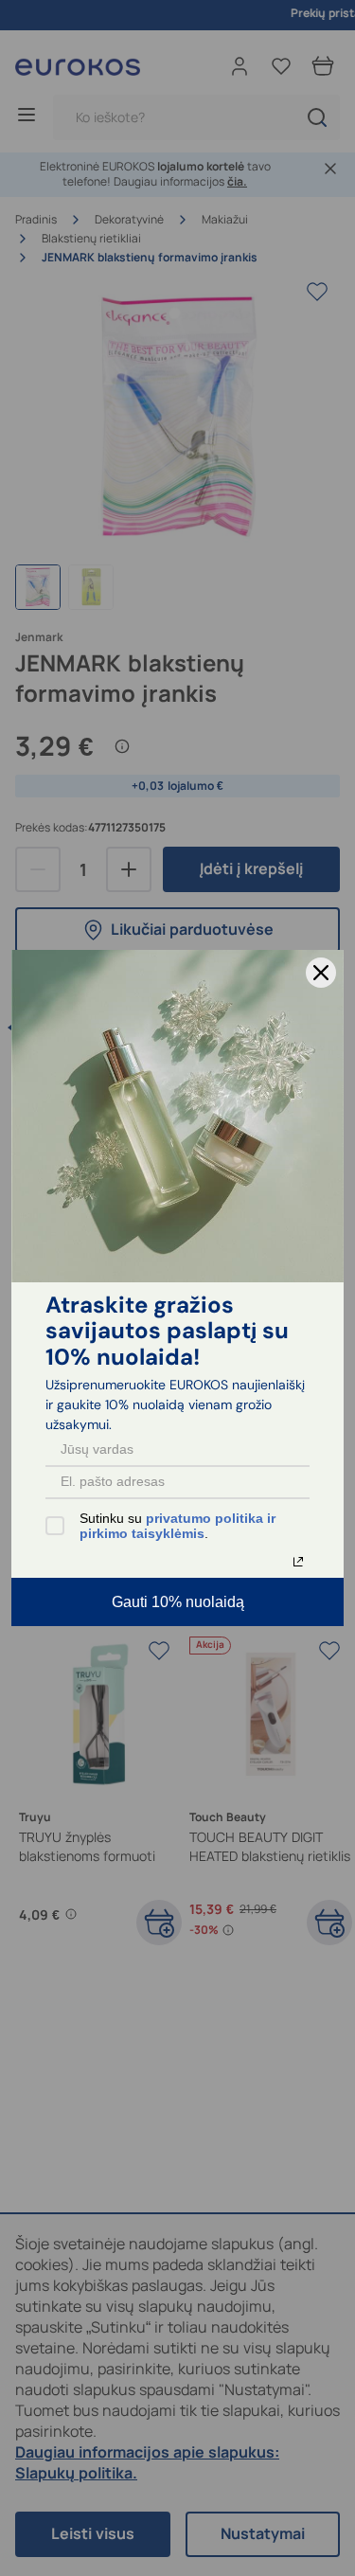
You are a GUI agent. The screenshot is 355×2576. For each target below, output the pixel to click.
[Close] (321, 973)
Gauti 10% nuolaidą (178, 1602)
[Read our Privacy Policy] (298, 1562)
